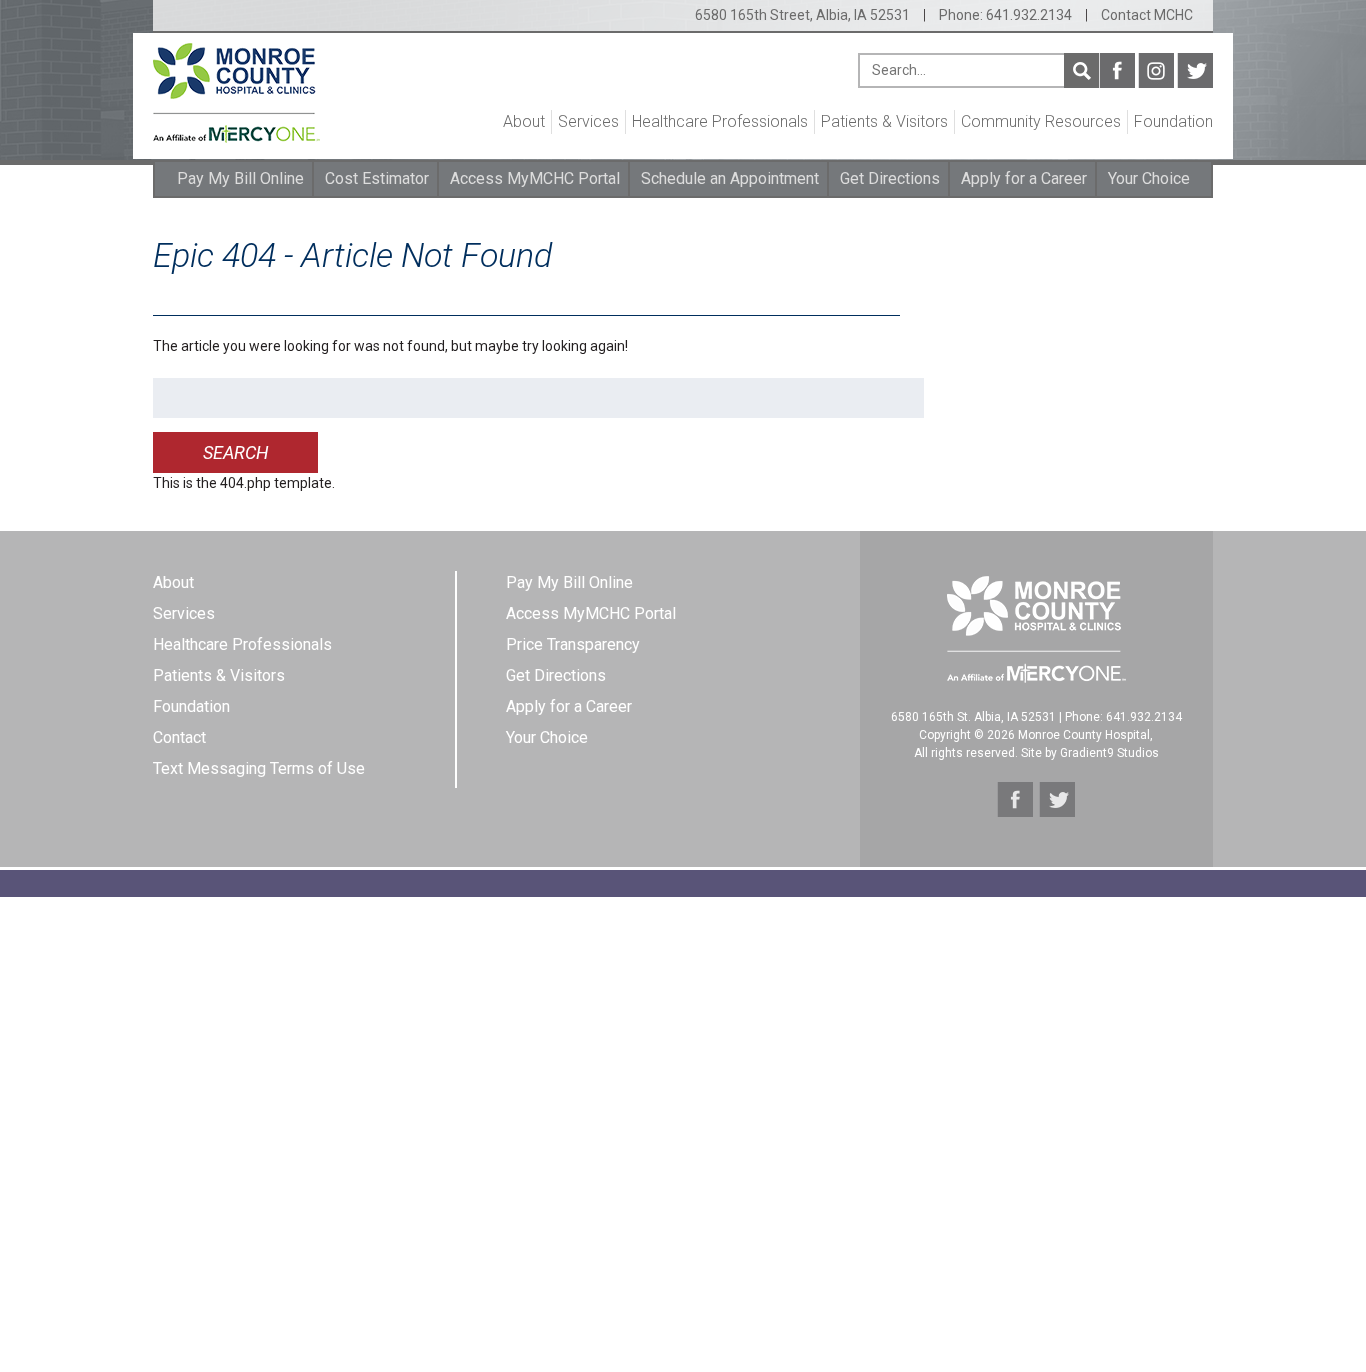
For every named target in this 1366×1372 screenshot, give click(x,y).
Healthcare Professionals (720, 121)
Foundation (1173, 121)
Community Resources (1041, 121)
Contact (179, 737)
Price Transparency (573, 644)
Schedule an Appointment (730, 178)
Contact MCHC (1147, 15)
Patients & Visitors (884, 121)
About (524, 121)
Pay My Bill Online (240, 178)
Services (588, 121)
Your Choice (1149, 178)
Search (1081, 70)
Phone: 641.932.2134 (1005, 15)
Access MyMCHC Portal (535, 178)
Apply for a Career (1024, 178)
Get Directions (890, 178)
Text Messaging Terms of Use (259, 768)
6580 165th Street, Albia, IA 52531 (802, 15)
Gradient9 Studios (1109, 753)
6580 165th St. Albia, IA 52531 (973, 717)
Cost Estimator (377, 178)
